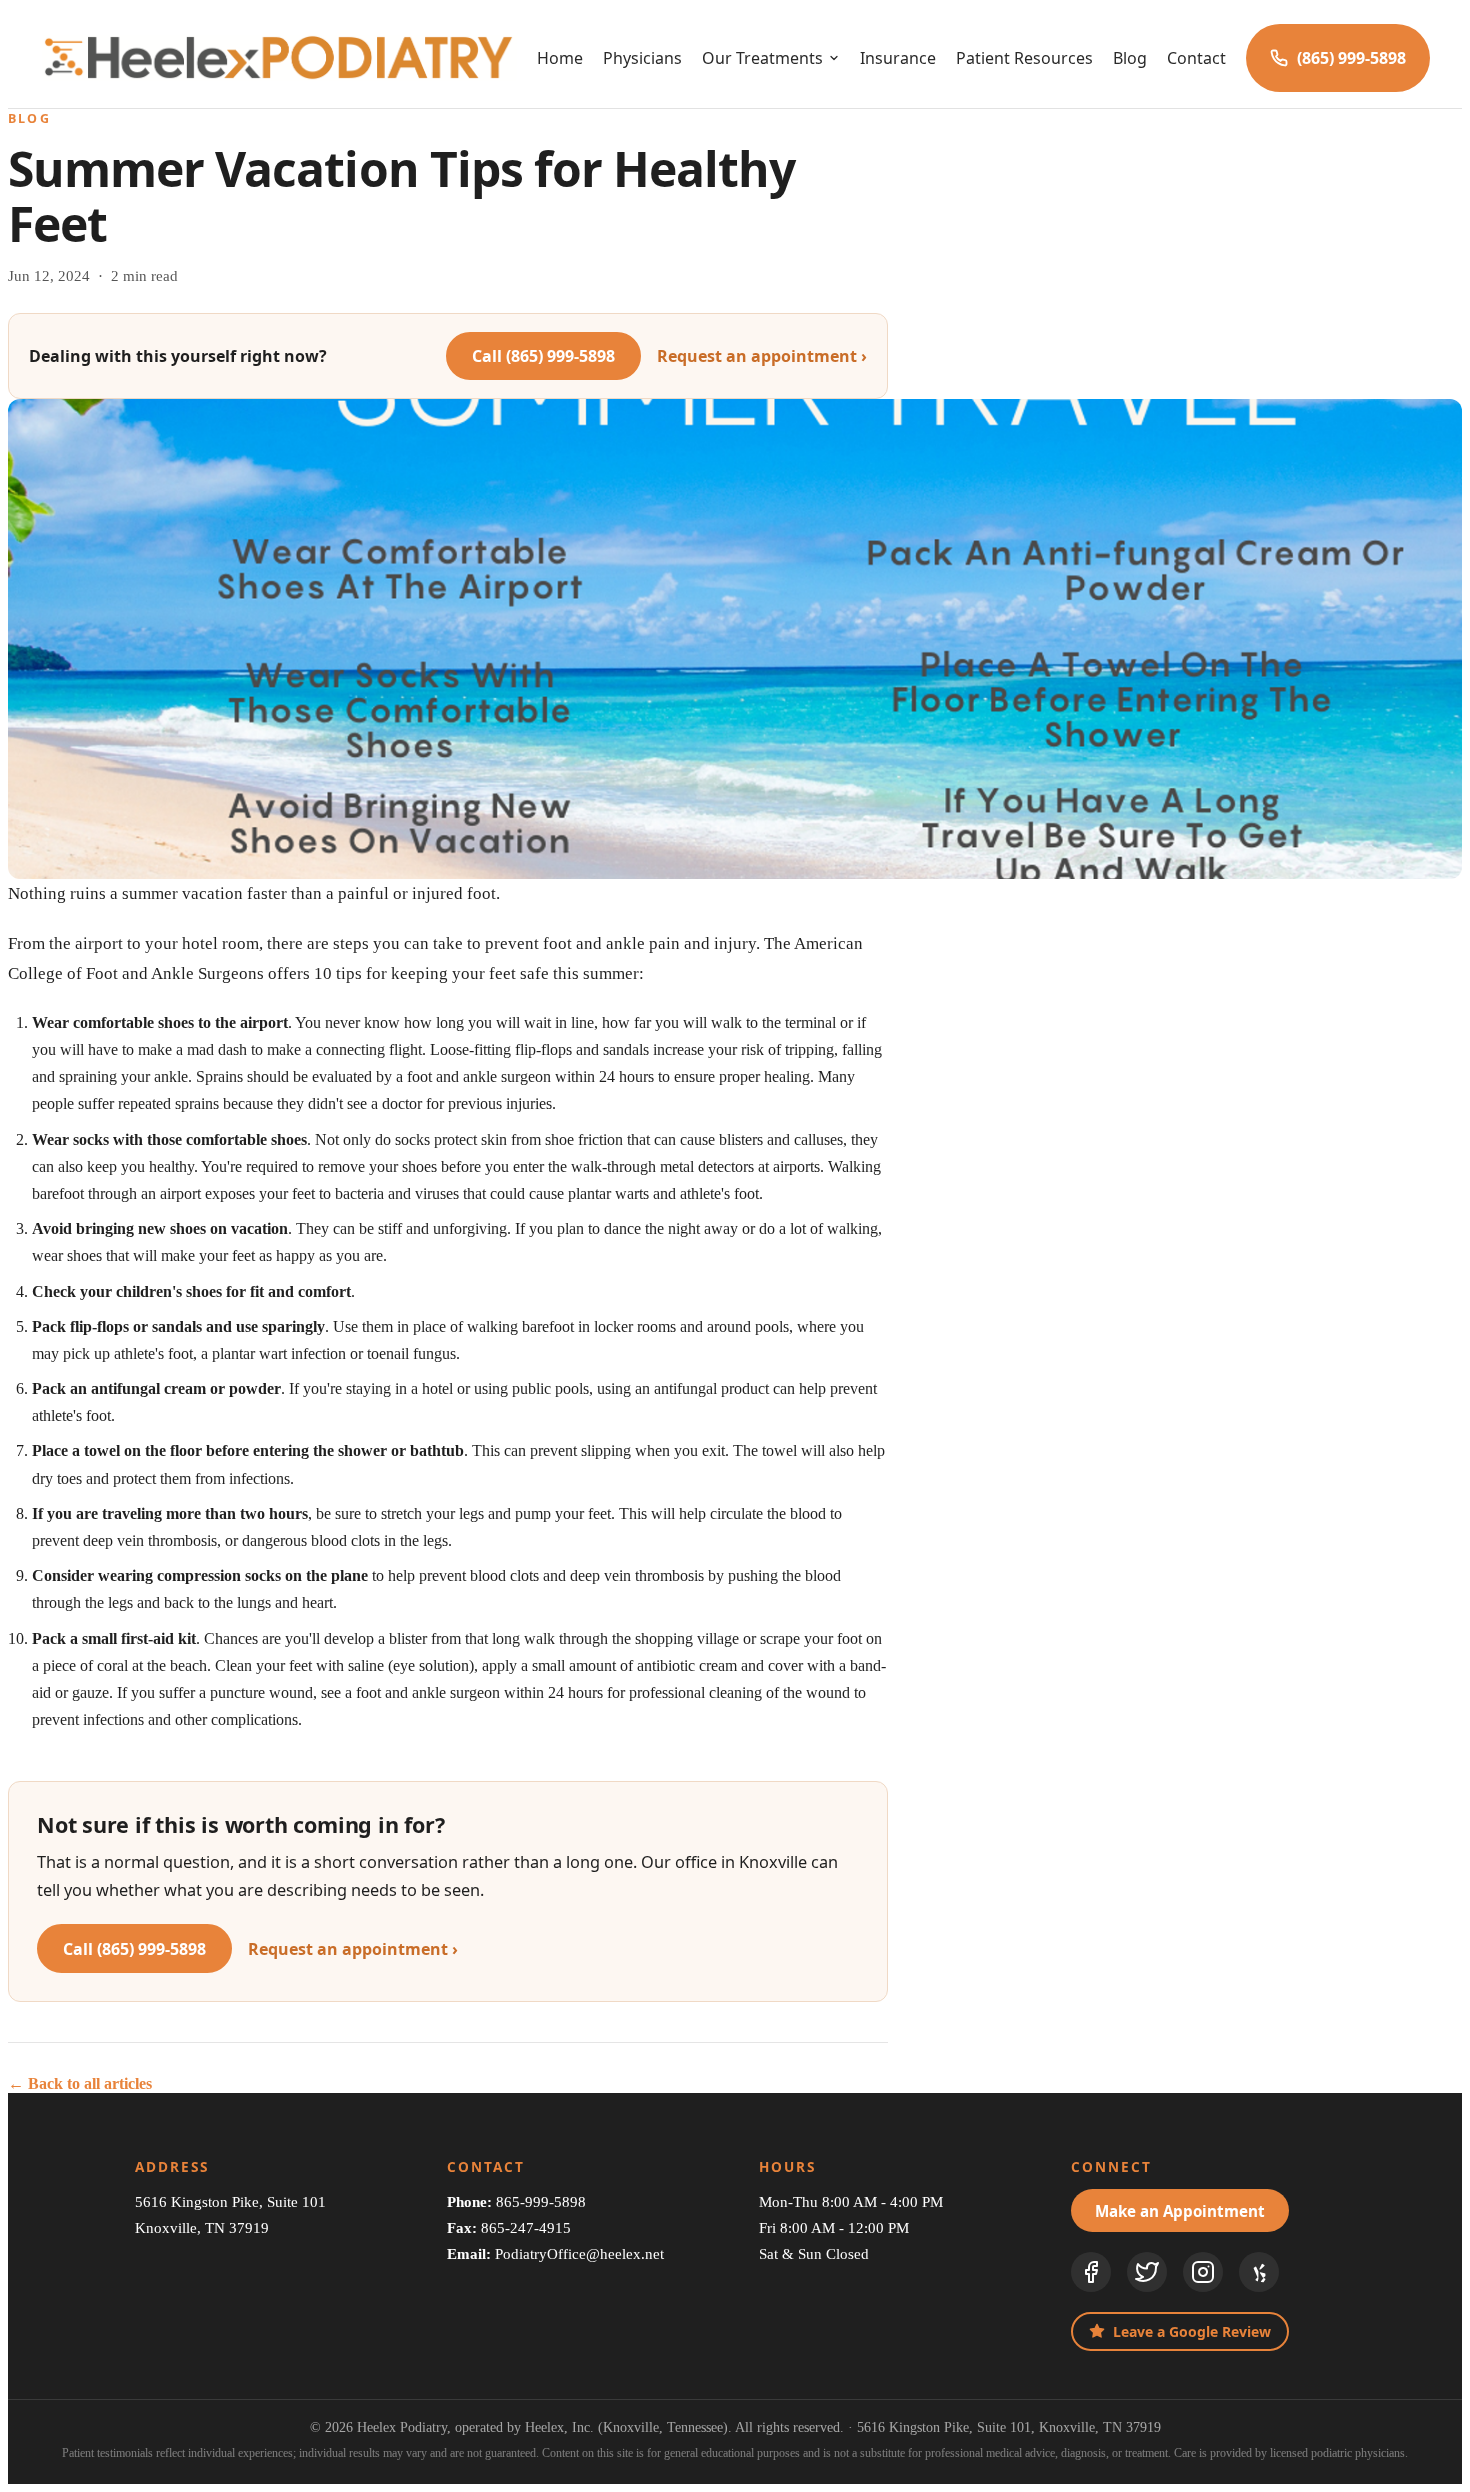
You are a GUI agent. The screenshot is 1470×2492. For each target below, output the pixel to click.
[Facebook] (1091, 2272)
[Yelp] (1259, 2272)
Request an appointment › (762, 356)
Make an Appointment (1180, 2211)
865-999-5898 (541, 2201)
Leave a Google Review (1192, 2331)
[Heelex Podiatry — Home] (278, 58)
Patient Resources (1024, 58)
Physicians (642, 58)
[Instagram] (1203, 2272)
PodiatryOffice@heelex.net (579, 2253)
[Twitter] (1147, 2272)
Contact (1196, 58)
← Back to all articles (80, 2083)
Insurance (898, 58)
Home (560, 58)
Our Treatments (762, 58)
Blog (1130, 58)
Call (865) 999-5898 (543, 356)
